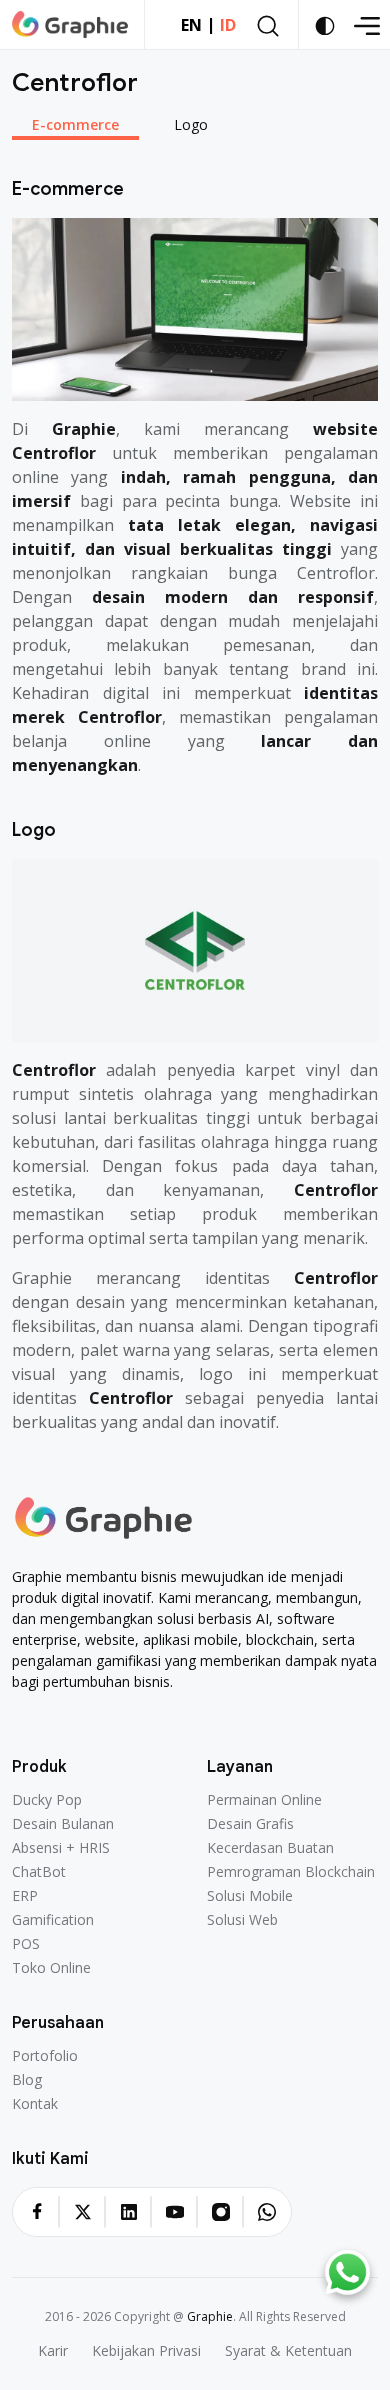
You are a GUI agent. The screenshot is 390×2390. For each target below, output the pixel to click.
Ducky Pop (47, 1800)
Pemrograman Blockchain (291, 1872)
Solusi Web (242, 1920)
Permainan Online (264, 1800)
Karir (53, 2351)
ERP (25, 1896)
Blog (27, 2080)
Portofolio (45, 2056)
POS (26, 1944)
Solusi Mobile (250, 1896)
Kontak (35, 2104)
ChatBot (39, 1872)
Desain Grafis (250, 1824)
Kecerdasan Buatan (270, 1848)
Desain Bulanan (63, 1824)
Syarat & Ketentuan (288, 2351)
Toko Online (51, 1968)
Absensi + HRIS (61, 1848)
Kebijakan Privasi (146, 2351)
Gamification (53, 1920)
